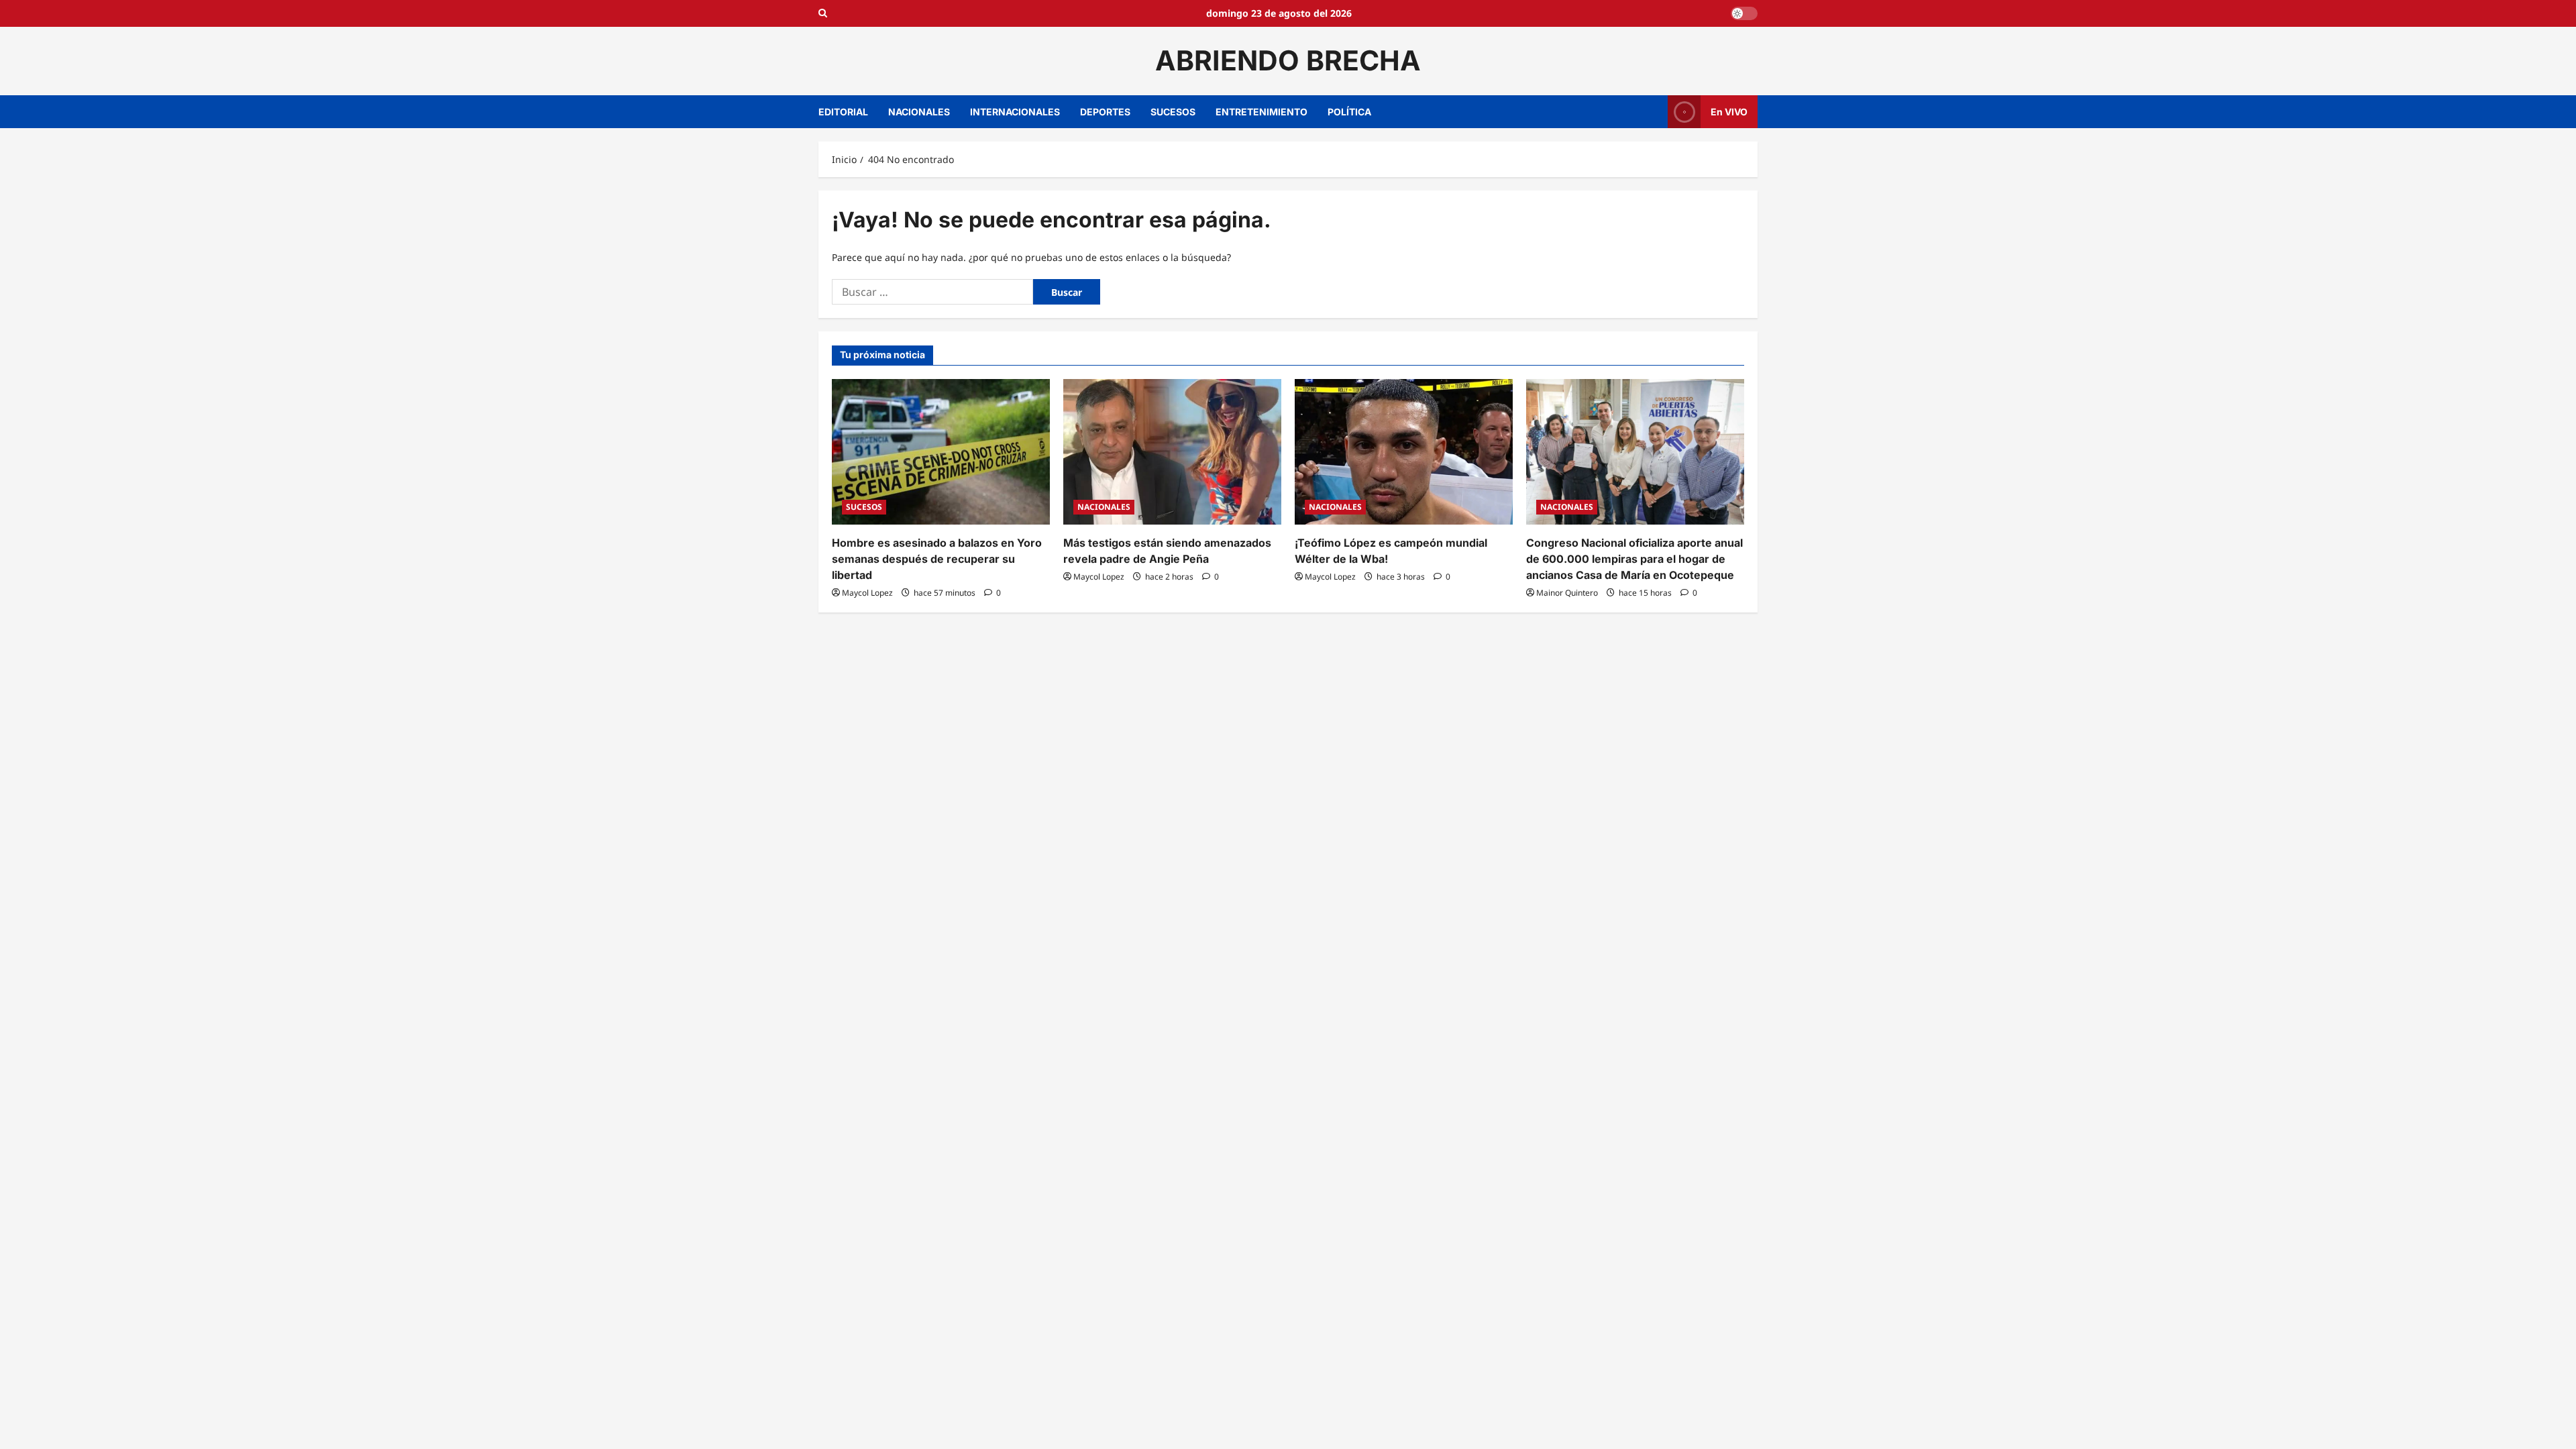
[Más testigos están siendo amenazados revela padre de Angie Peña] (1172, 452)
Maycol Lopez (867, 593)
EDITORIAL (843, 112)
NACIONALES (919, 112)
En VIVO (1729, 111)
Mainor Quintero (1567, 593)
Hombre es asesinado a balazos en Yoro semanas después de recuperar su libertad (937, 559)
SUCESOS (1173, 112)
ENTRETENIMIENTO (1262, 112)
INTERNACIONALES (1015, 112)
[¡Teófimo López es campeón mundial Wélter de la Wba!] (1404, 452)
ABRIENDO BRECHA (1288, 60)
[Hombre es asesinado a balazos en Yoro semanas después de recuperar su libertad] (941, 452)
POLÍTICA (1349, 112)
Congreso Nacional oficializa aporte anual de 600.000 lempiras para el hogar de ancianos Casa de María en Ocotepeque (1634, 559)
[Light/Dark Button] (1744, 13)
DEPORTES (1105, 112)
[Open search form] (823, 13)
